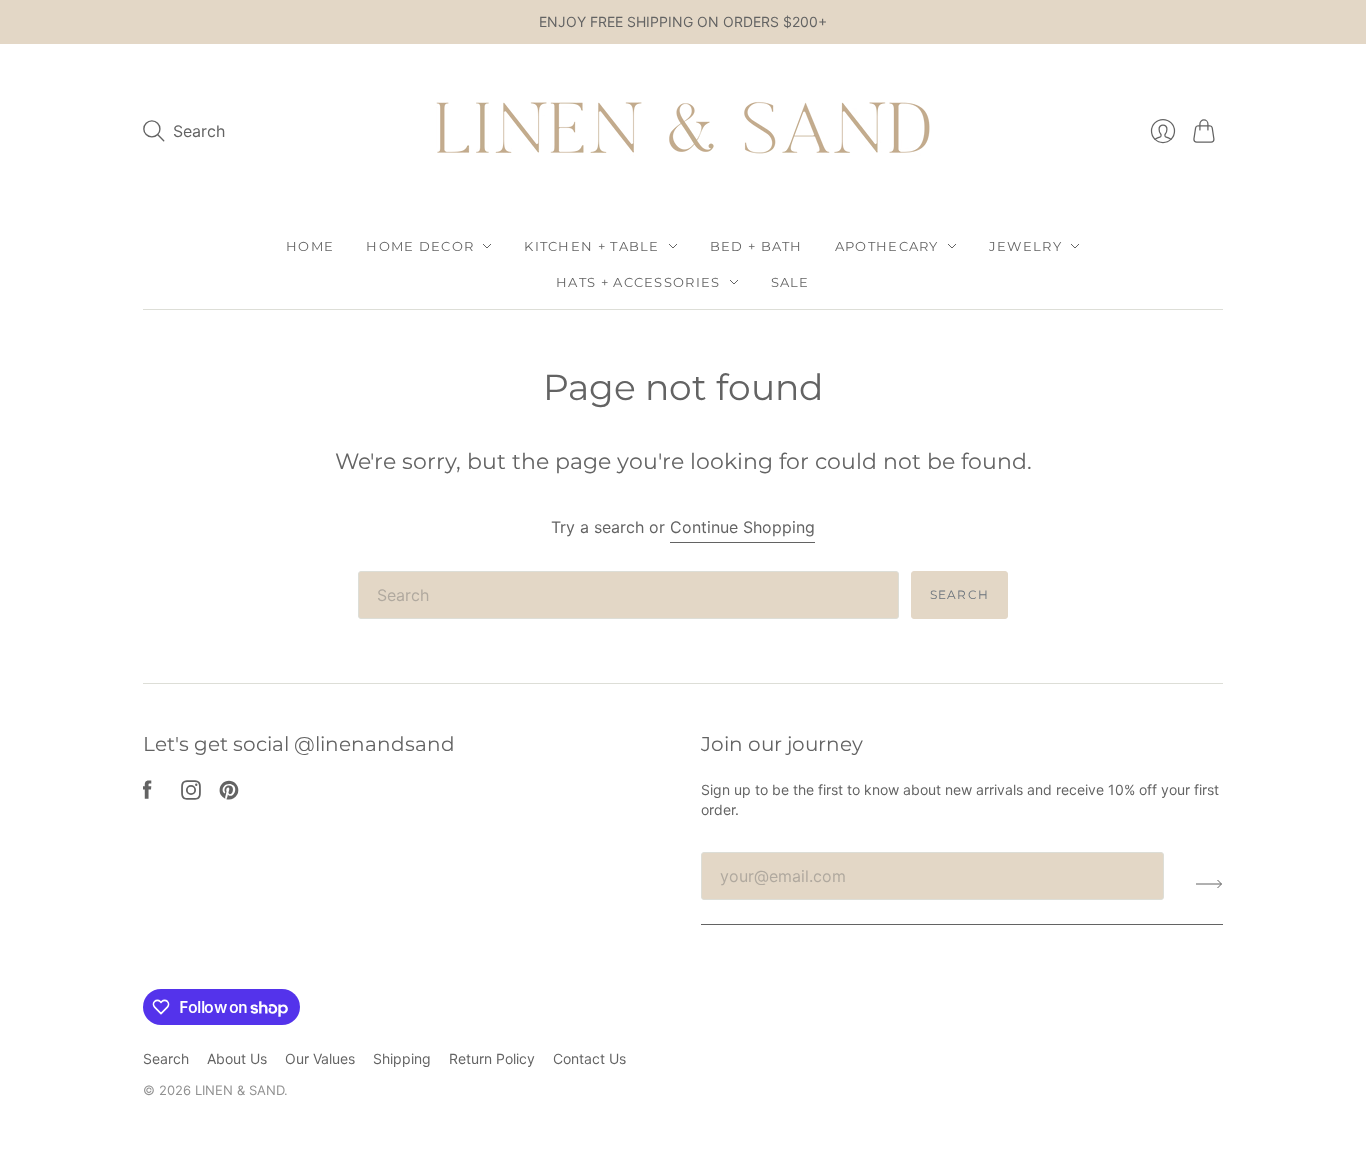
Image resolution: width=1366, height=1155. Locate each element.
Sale (790, 282)
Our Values (320, 1058)
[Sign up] (1209, 884)
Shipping (402, 1058)
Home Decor (420, 246)
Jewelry (1025, 246)
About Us (237, 1058)
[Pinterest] (229, 794)
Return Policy (492, 1058)
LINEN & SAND (239, 1090)
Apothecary (887, 246)
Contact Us (589, 1058)
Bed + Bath (756, 246)
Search (959, 594)
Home (310, 246)
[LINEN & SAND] (683, 131)
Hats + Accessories (638, 282)
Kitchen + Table (592, 246)
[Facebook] (147, 794)
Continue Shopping (742, 527)
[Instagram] (191, 794)
